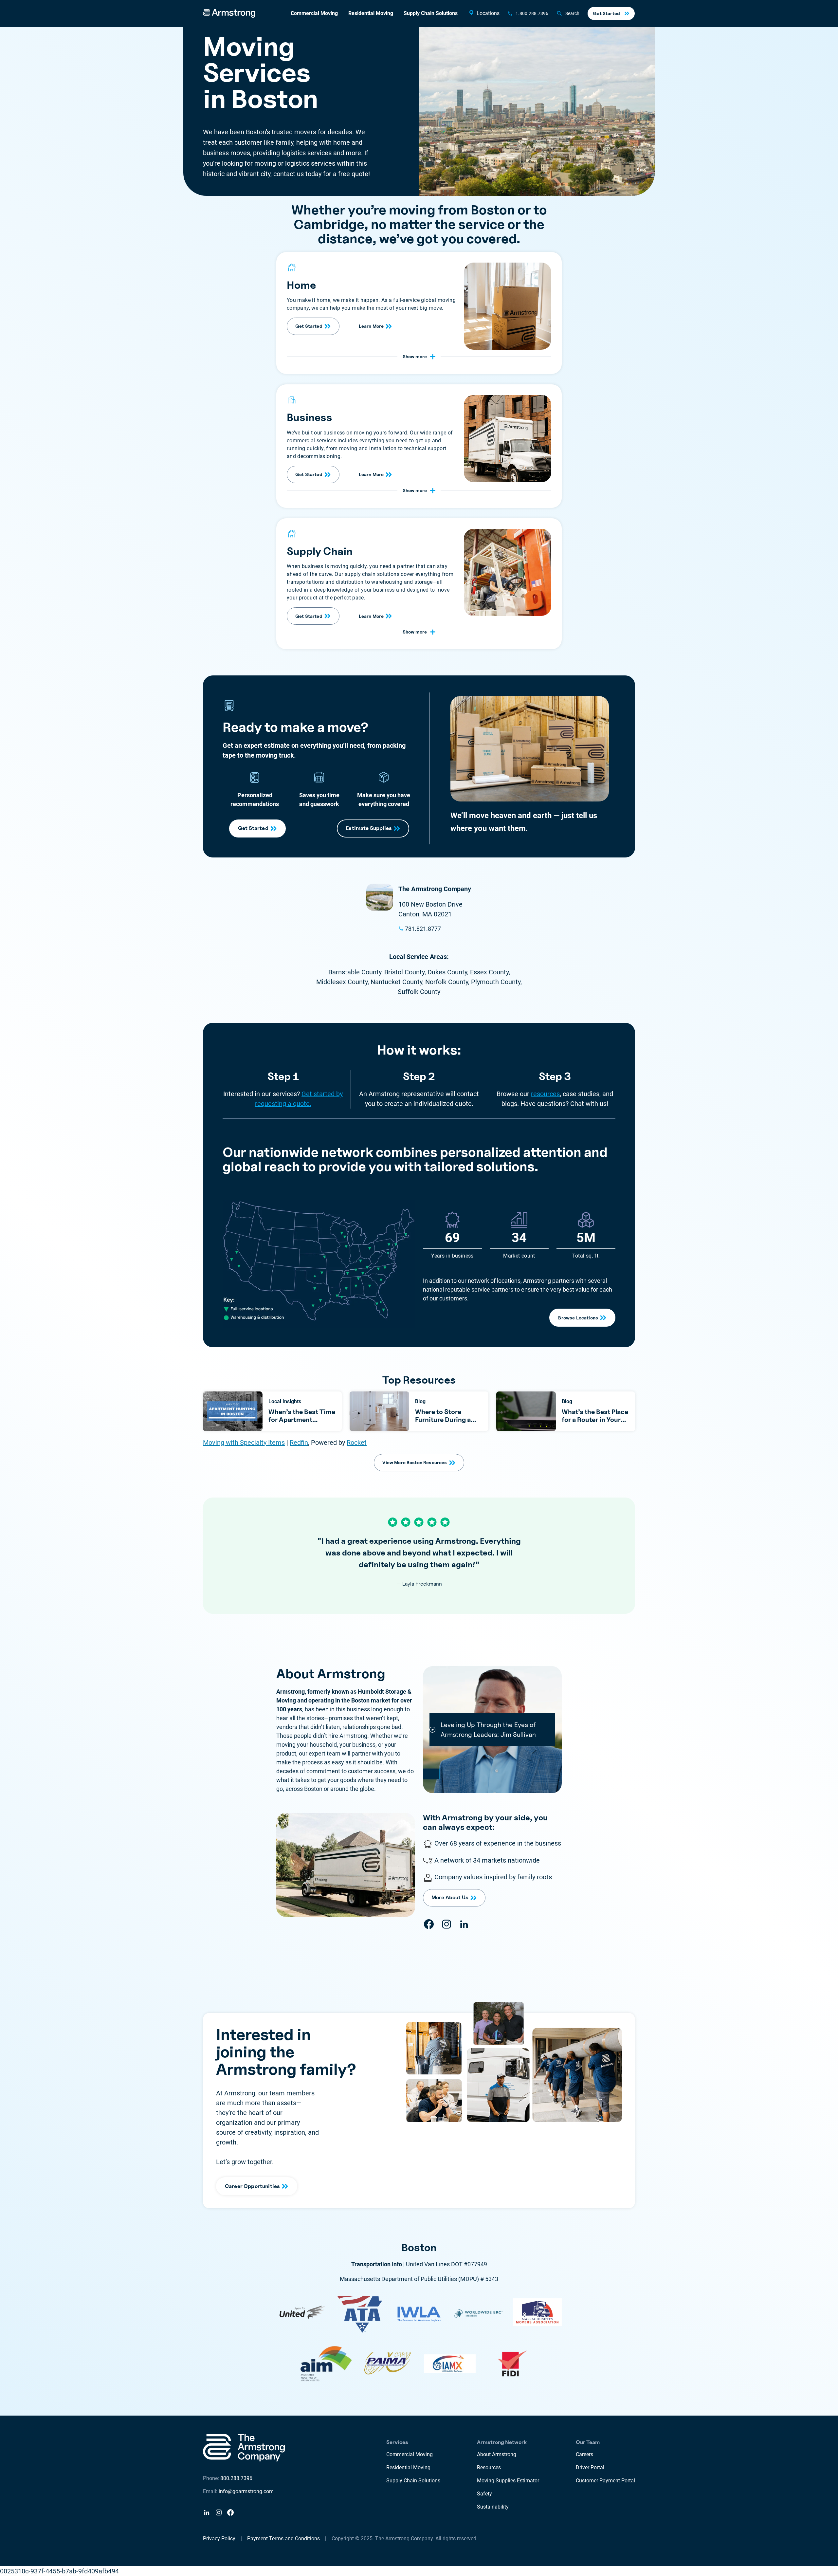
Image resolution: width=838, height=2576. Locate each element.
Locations (488, 13)
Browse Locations (578, 1318)
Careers (584, 2454)
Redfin (299, 1443)
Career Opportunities (252, 2186)
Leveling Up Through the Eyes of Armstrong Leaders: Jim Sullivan (488, 1730)
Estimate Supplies (369, 828)
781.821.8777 (423, 929)
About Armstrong (497, 2454)
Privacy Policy (219, 2539)
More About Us (450, 1897)
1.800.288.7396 (532, 13)
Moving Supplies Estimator (508, 2481)
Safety (484, 2494)
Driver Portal (590, 2467)
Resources (489, 2467)
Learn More (371, 326)
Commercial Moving (314, 13)
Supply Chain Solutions (431, 13)
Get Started (606, 13)
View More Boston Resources (415, 1462)
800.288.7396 (236, 2478)
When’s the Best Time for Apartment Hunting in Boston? (302, 1420)
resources (545, 1094)
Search (572, 13)
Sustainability (493, 2507)
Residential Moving (371, 13)
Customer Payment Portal (605, 2481)
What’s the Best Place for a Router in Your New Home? (595, 1420)
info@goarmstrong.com (246, 2491)
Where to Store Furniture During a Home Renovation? (444, 1420)
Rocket (357, 1443)
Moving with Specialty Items (244, 1443)
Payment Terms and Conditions (283, 2539)
